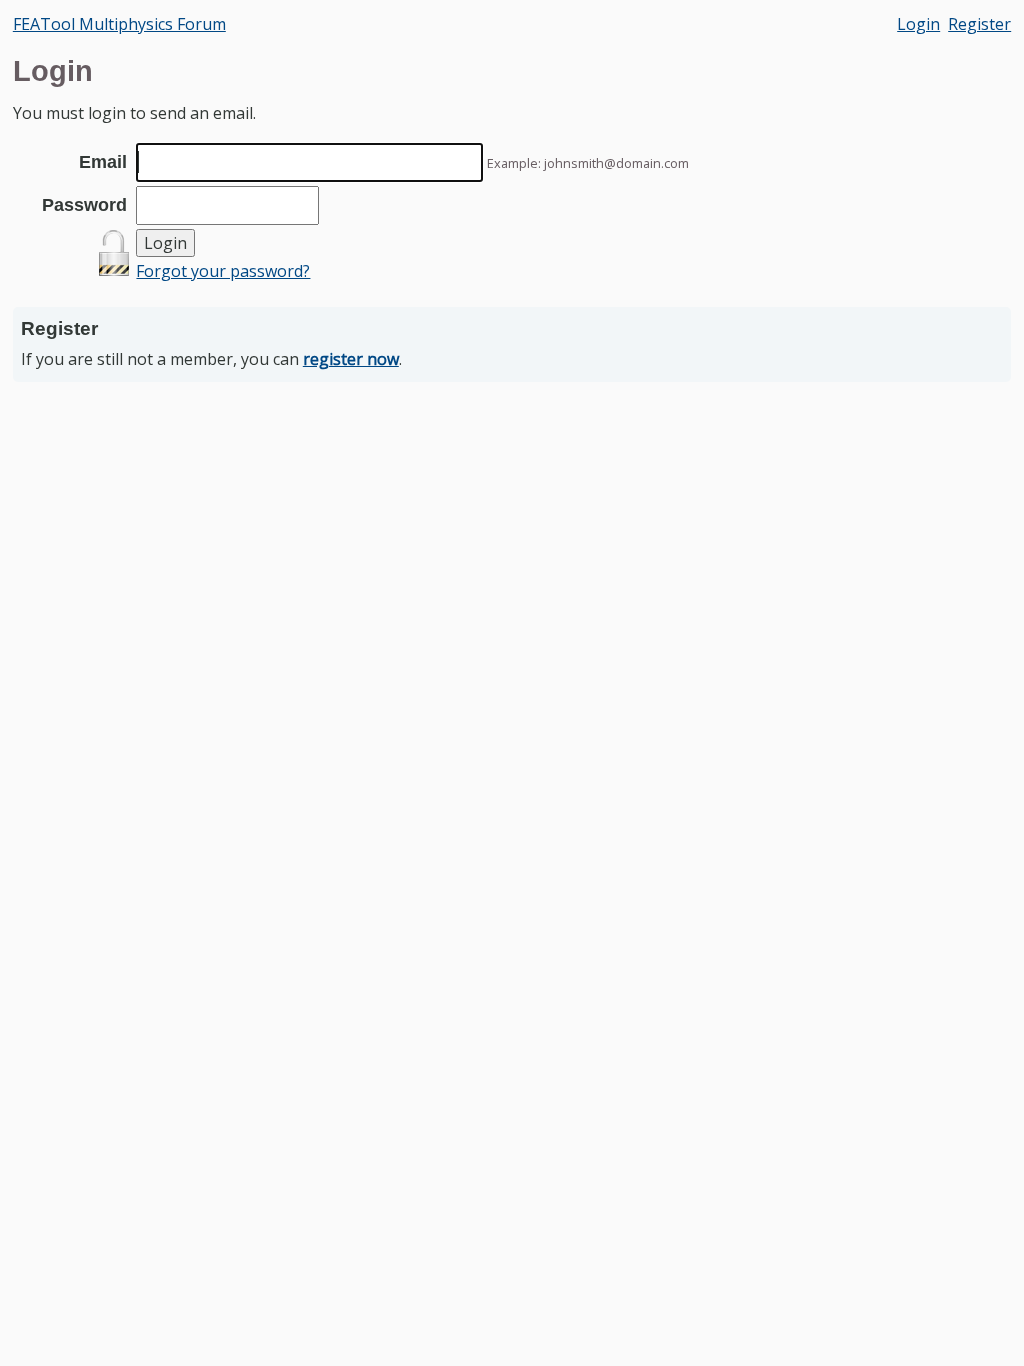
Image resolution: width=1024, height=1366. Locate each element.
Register (979, 24)
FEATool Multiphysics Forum (119, 24)
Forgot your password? (223, 271)
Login (918, 24)
